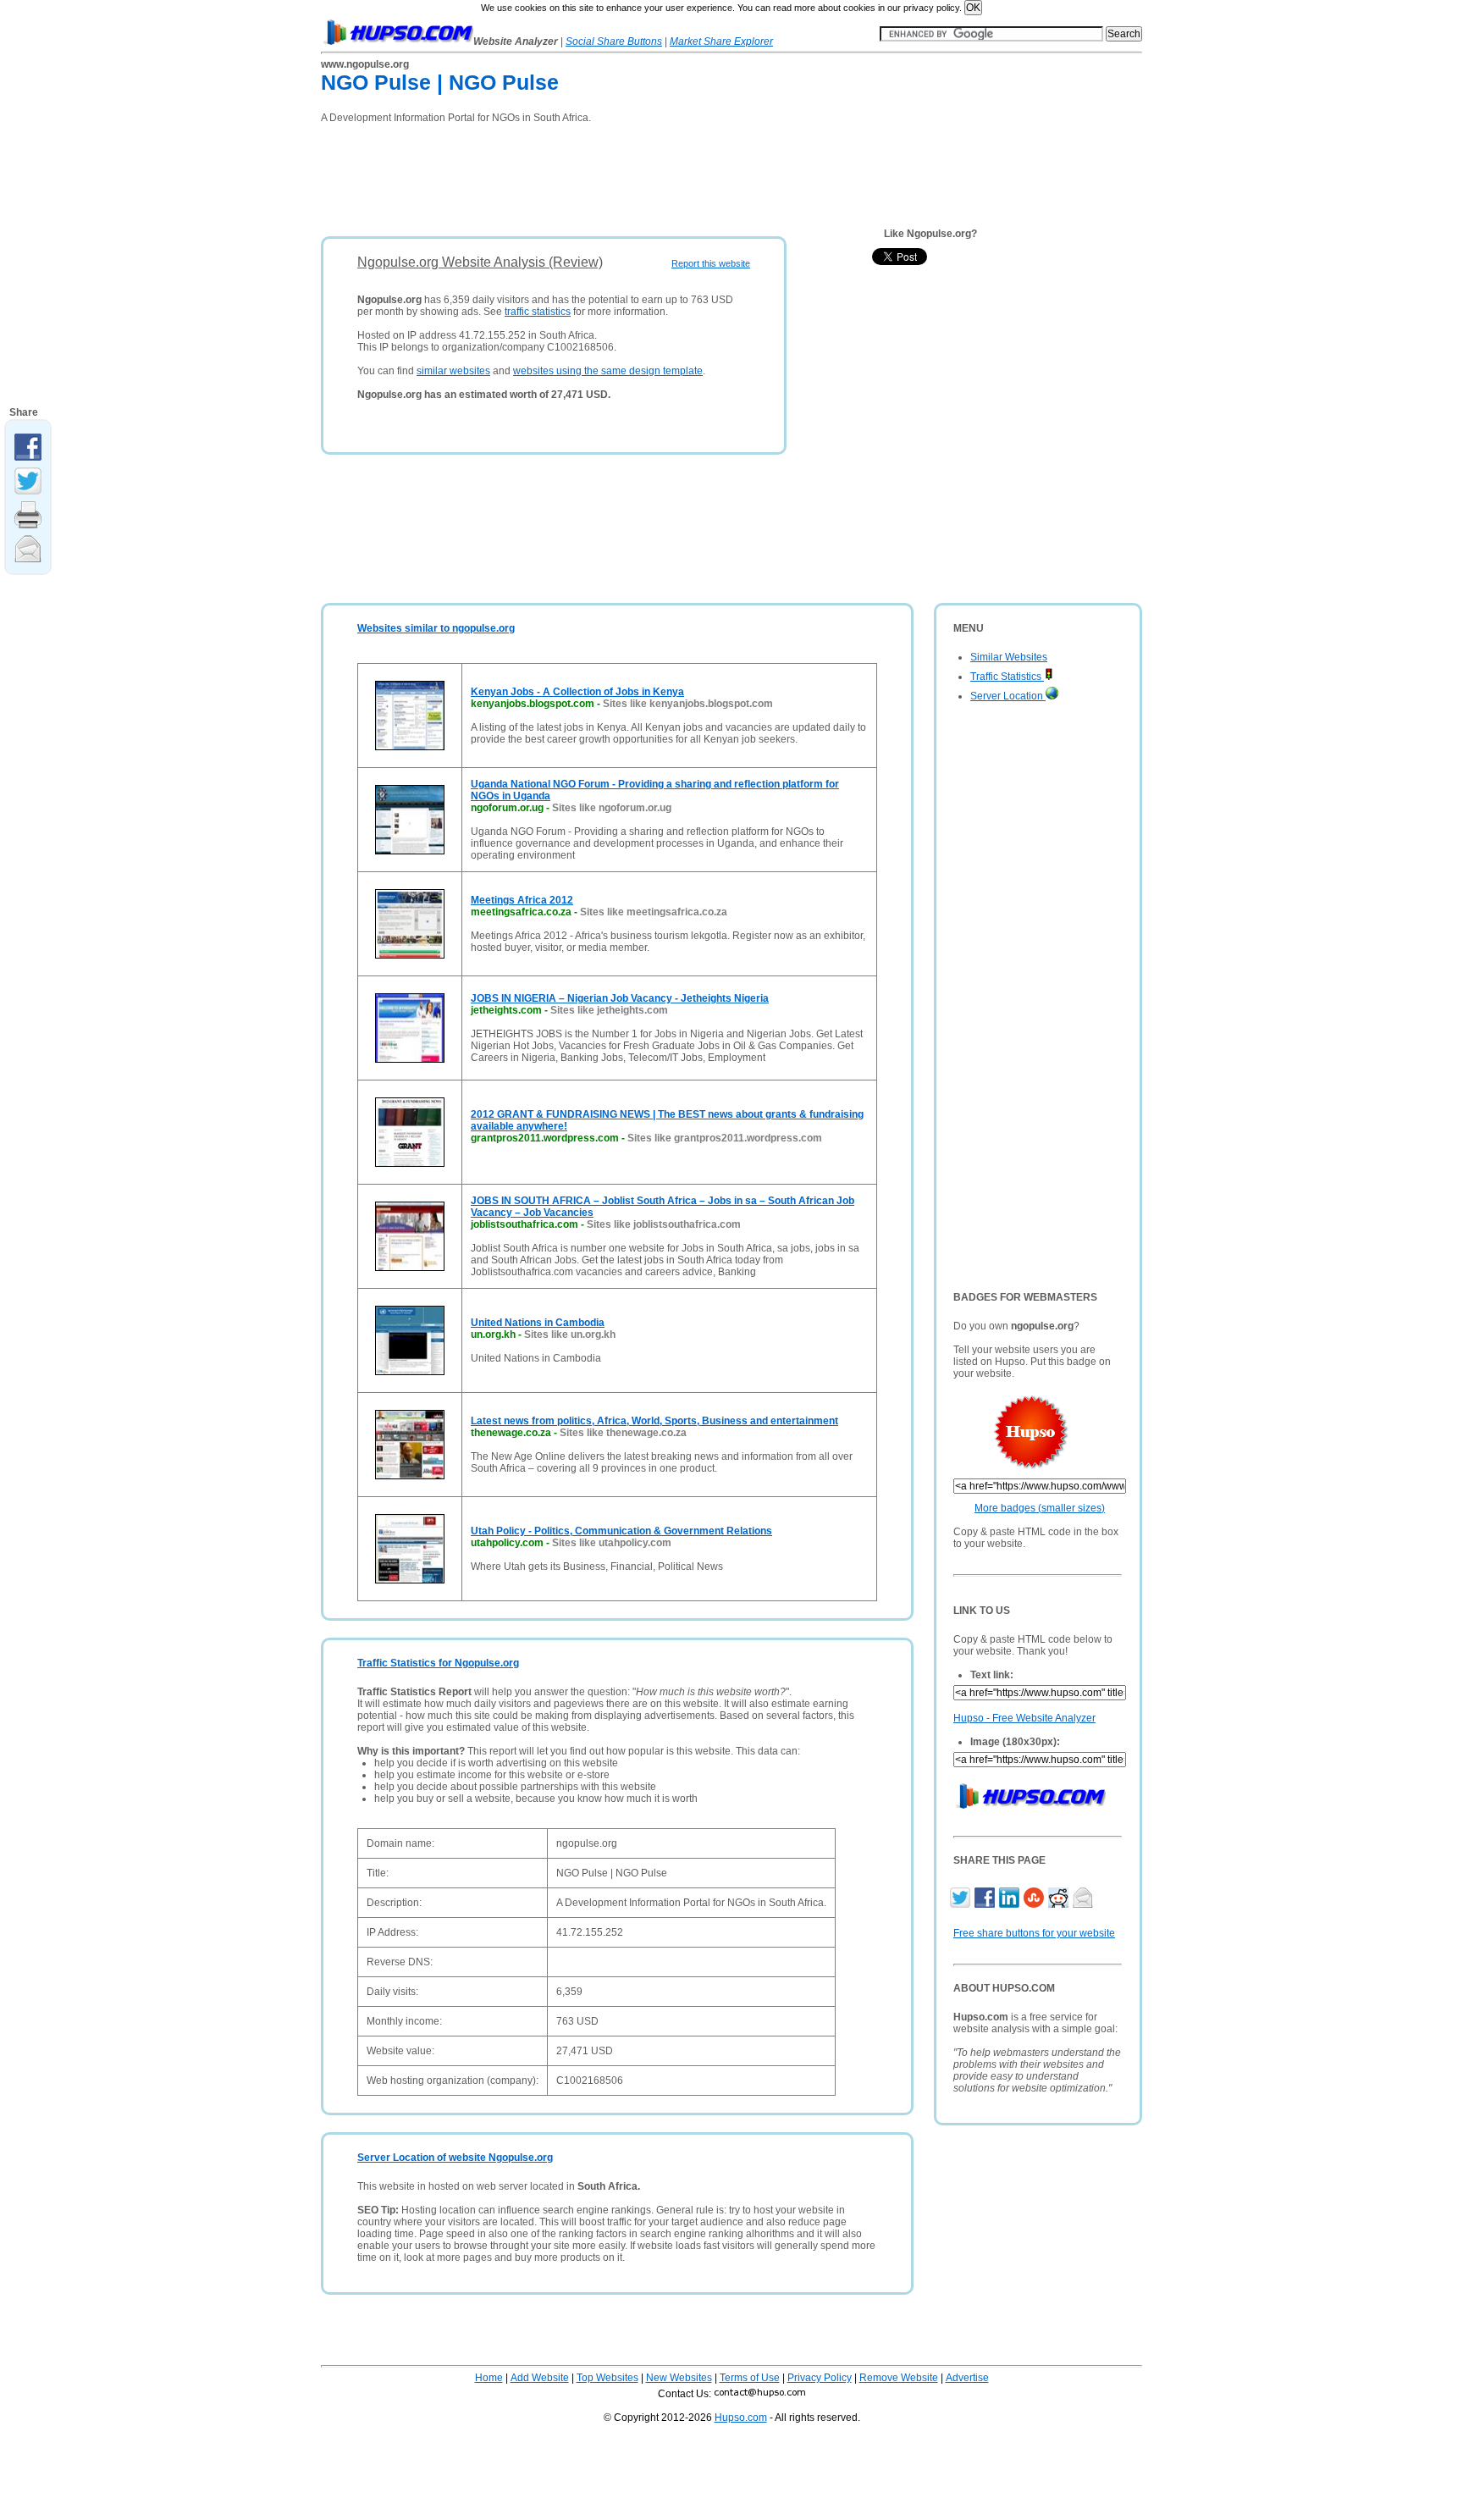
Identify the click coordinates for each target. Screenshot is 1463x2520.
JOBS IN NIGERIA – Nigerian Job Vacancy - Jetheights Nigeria (620, 998)
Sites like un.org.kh (570, 1335)
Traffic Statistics (1007, 677)
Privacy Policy (820, 2378)
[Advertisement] (629, 174)
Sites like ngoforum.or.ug (612, 808)
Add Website (540, 2378)
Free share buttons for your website (1034, 1933)
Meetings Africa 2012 (522, 900)
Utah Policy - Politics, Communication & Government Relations (621, 1531)
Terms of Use (750, 2378)
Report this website (711, 263)
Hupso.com (741, 2418)
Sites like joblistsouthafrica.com (664, 1224)
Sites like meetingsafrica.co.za (654, 912)
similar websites (453, 371)
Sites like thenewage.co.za (623, 1433)
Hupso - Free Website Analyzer (1024, 1718)
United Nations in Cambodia (538, 1323)
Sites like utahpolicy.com (612, 1543)
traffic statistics (538, 312)
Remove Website (899, 2378)
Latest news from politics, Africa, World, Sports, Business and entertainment (654, 1421)
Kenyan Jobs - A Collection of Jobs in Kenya (577, 692)
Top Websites (607, 2378)
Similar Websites (1009, 657)
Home (489, 2378)
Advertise (967, 2378)
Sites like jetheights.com (609, 1010)
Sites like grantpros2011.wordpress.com (725, 1138)
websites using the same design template (608, 371)
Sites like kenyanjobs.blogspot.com (688, 704)
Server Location (1008, 696)
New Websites (679, 2378)
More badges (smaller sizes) (1040, 1508)
